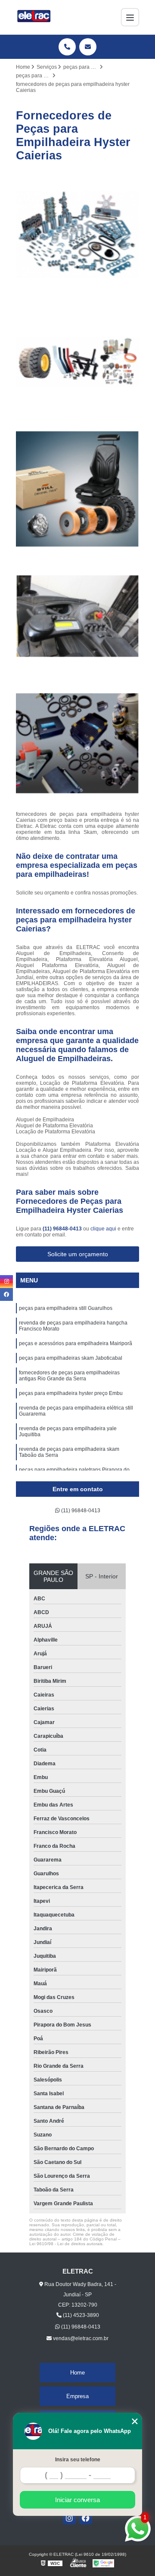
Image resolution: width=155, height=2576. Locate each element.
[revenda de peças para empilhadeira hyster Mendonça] (77, 235)
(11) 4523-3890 (80, 2315)
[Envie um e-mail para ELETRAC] (88, 47)
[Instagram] (69, 2518)
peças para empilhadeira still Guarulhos (66, 1308)
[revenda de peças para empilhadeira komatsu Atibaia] (77, 362)
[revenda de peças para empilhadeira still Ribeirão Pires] (77, 489)
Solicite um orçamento (78, 1254)
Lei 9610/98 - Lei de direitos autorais (66, 2244)
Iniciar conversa (77, 2500)
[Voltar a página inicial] (34, 17)
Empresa (77, 2396)
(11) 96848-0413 (63, 1229)
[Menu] (130, 17)
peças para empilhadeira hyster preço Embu (71, 1393)
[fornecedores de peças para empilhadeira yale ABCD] (77, 616)
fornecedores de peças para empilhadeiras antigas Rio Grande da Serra (69, 1376)
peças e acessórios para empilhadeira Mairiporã (76, 1343)
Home (77, 2373)
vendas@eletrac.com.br (80, 2338)
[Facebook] (86, 2518)
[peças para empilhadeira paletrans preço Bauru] (77, 743)
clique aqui (103, 1229)
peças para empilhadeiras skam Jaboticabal (71, 1358)
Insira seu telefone (78, 2460)
